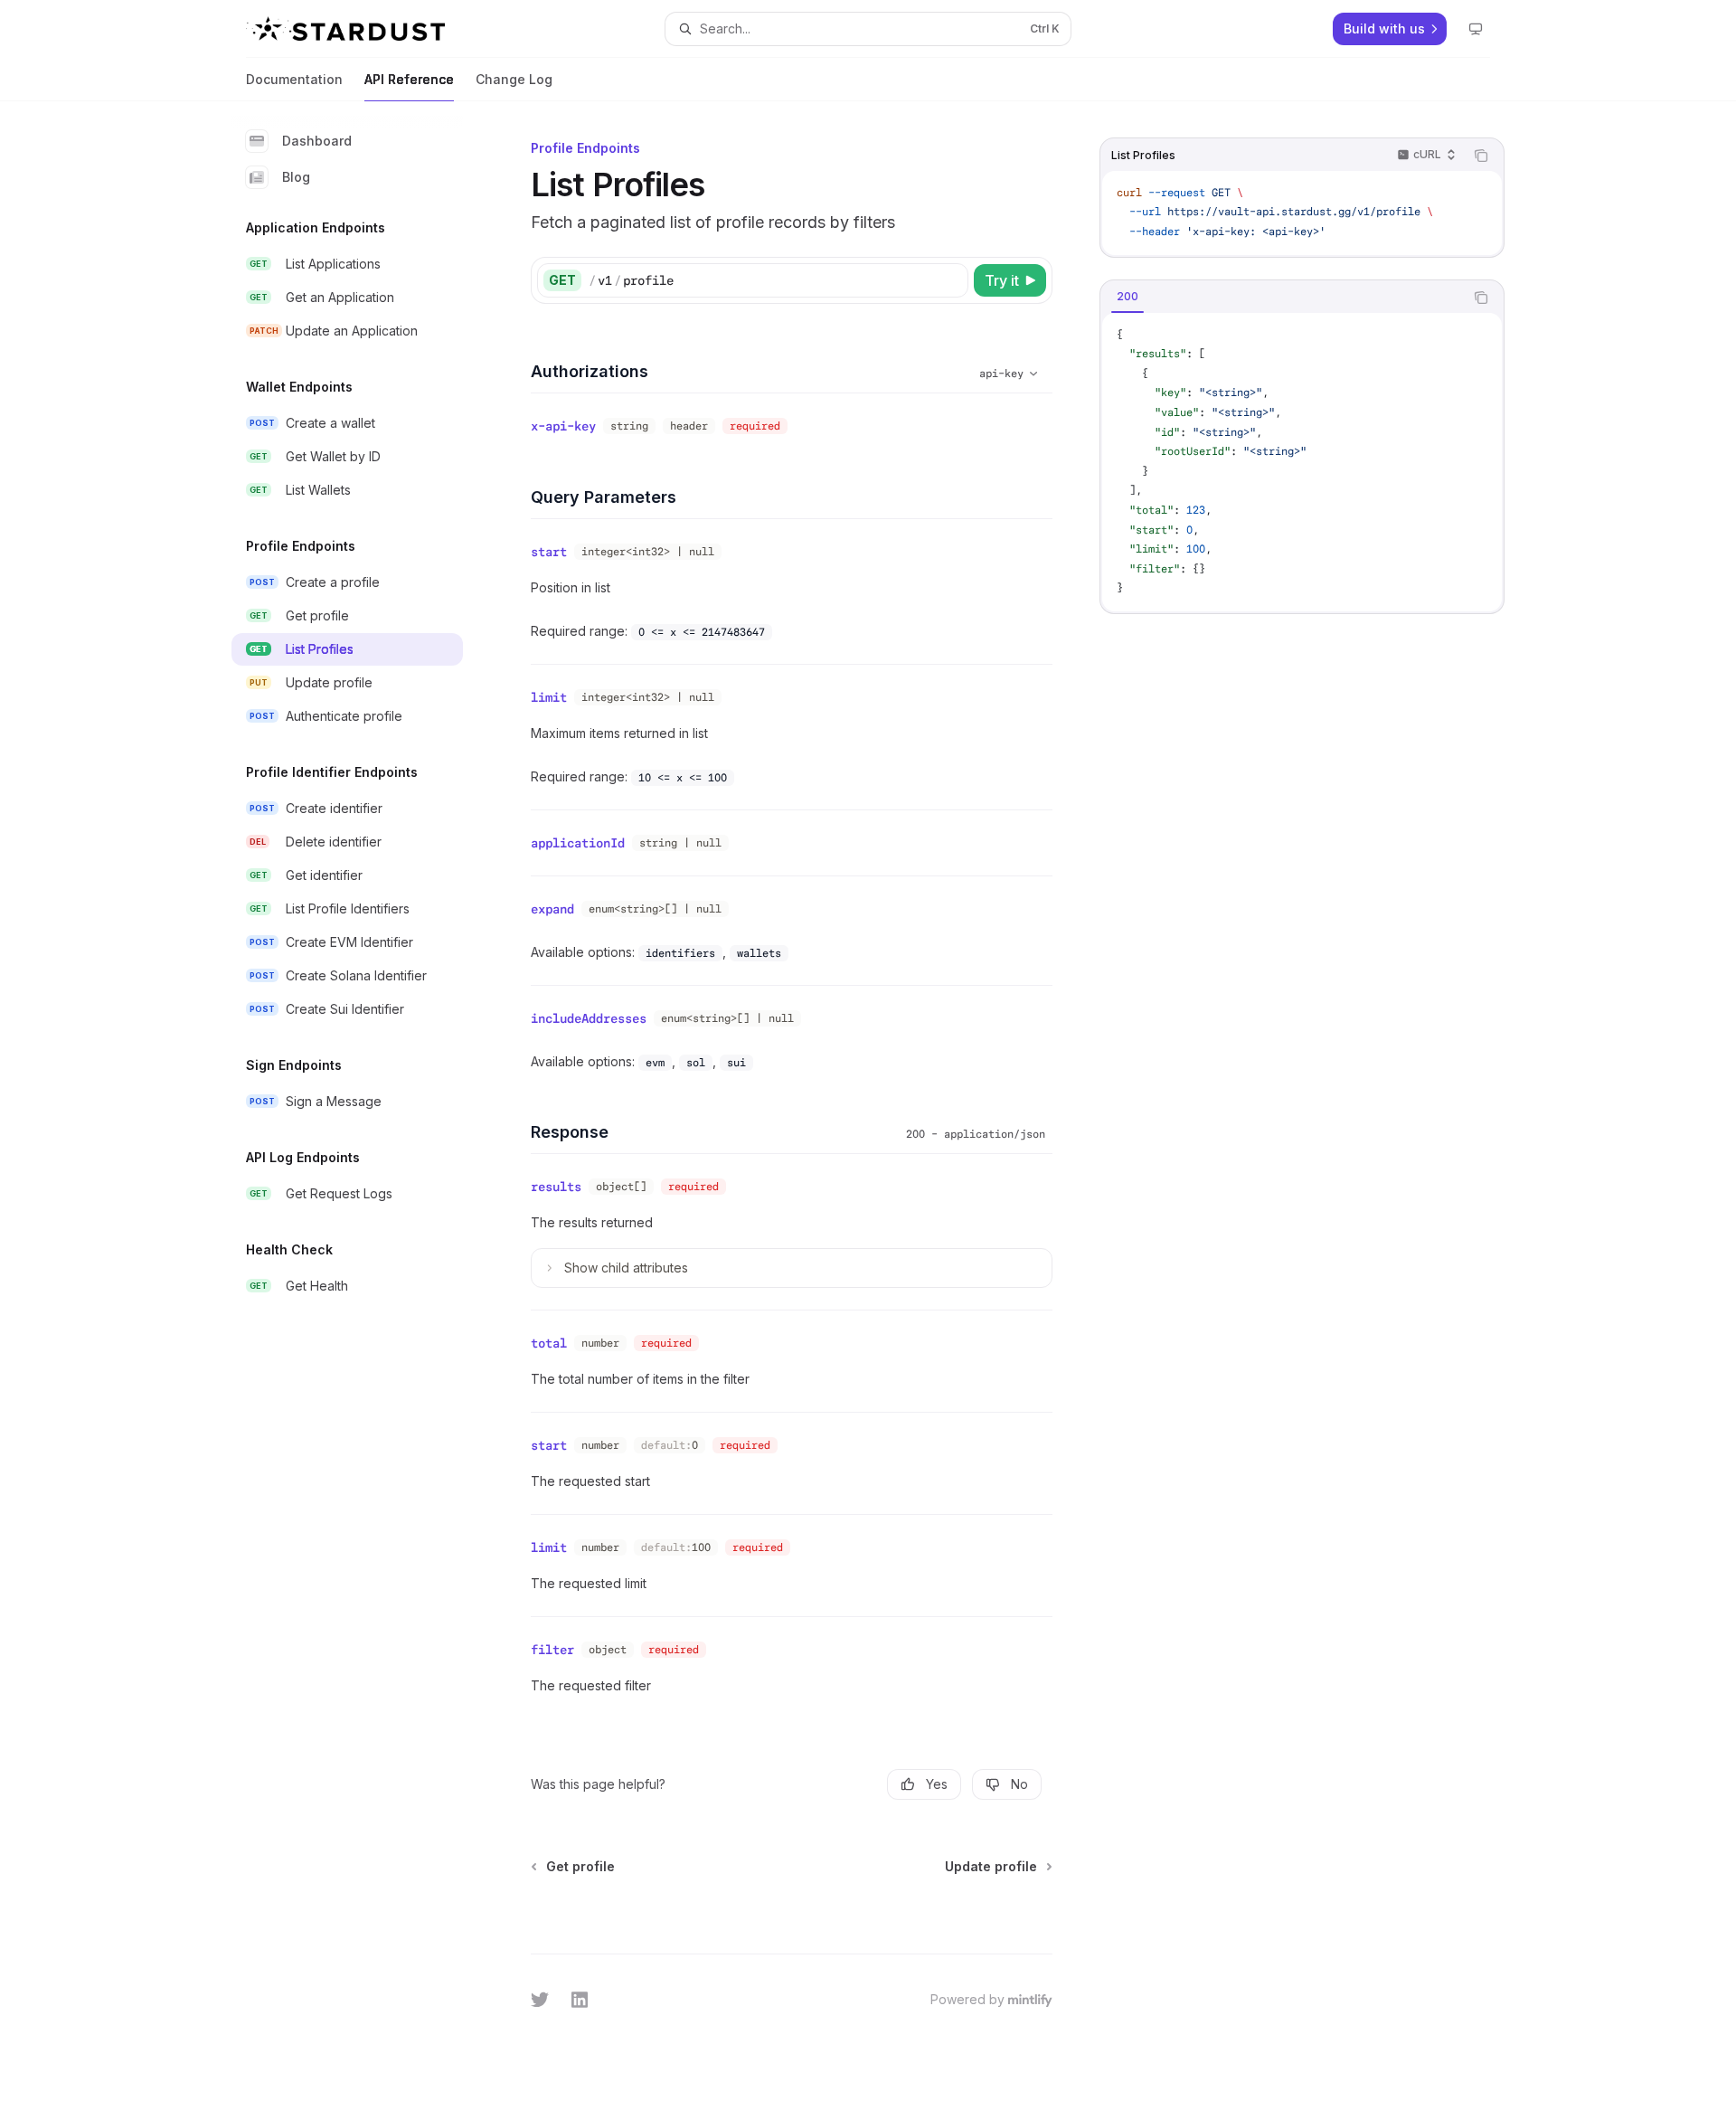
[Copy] (951, 280)
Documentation (294, 79)
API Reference (409, 79)
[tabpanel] (1302, 462)
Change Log (514, 79)
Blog (296, 177)
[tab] (1127, 297)
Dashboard (317, 141)
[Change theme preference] (1476, 29)
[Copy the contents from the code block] (1481, 156)
